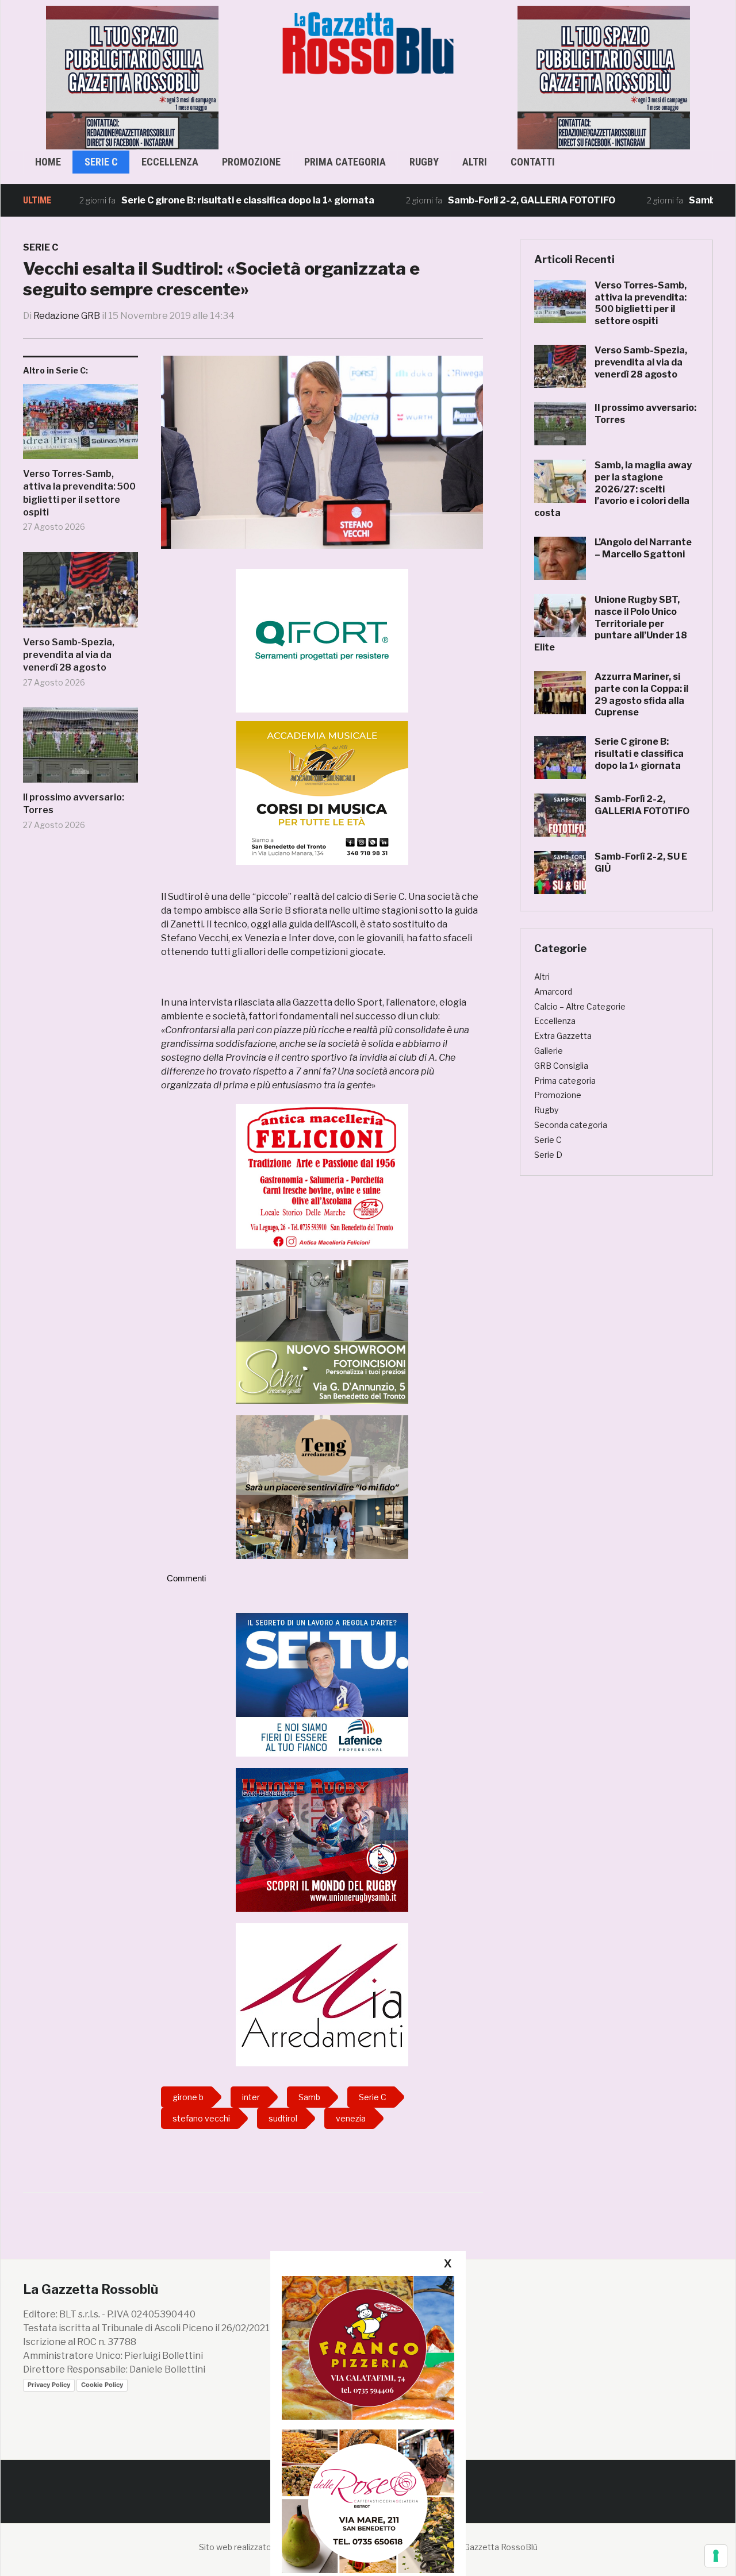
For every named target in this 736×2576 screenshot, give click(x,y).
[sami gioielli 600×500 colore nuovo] (322, 1331)
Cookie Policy (102, 2385)
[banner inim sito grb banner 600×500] (132, 77)
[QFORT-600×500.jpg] (322, 640)
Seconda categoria (571, 1125)
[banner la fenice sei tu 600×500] (322, 1684)
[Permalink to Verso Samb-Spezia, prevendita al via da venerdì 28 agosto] (80, 594)
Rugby (424, 162)
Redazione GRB (67, 316)
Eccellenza (170, 162)
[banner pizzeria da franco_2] (368, 2348)
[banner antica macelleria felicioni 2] (322, 1175)
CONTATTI (533, 162)
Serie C (101, 162)
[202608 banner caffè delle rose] (368, 2501)
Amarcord (553, 991)
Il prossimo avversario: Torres (74, 804)
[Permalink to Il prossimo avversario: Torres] (80, 749)
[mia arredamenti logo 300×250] (322, 1994)
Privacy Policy (49, 2385)
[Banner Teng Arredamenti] (322, 1486)
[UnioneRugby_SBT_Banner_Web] (322, 1839)
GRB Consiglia (561, 1066)
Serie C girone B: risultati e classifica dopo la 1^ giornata (187, 200)
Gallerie (549, 1051)
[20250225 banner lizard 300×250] (322, 793)
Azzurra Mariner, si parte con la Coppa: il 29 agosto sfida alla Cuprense (641, 694)
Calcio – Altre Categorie (580, 1006)
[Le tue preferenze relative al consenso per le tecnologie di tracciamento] (716, 2556)
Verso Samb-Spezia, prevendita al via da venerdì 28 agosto (69, 655)
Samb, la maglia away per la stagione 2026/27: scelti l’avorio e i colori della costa (613, 489)
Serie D (548, 1155)
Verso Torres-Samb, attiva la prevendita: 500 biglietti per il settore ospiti (79, 493)
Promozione (251, 162)
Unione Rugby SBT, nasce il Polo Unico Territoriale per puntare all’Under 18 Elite (611, 623)
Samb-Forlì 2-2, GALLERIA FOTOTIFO (471, 200)
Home (48, 162)
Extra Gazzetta (563, 1036)
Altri (475, 162)
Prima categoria (345, 162)
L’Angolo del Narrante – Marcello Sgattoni (643, 548)
